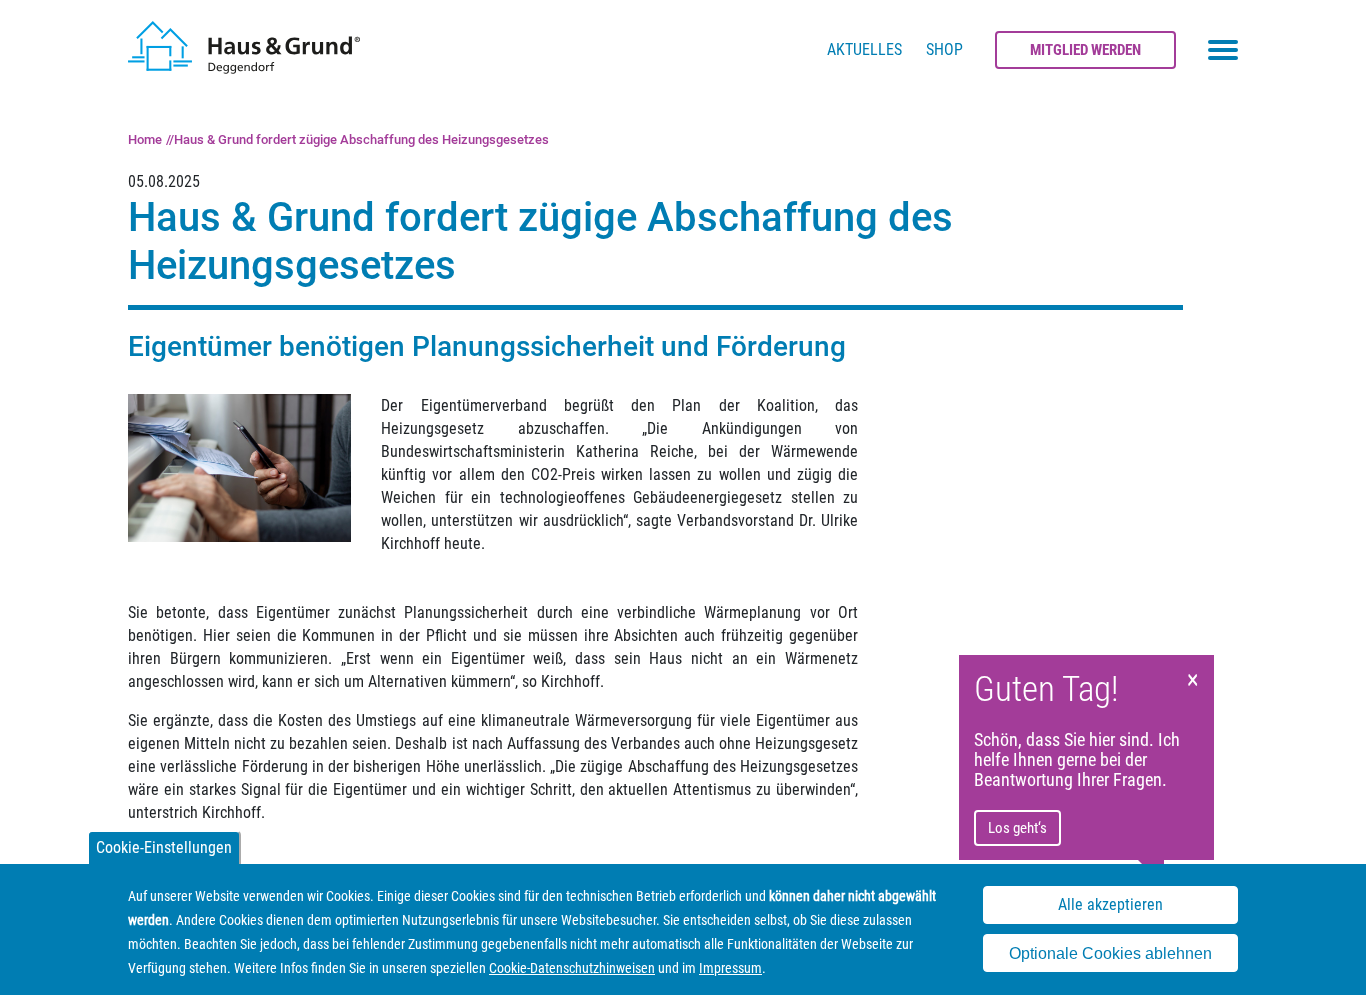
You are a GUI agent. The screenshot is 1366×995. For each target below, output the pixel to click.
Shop (944, 49)
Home (145, 139)
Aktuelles (864, 49)
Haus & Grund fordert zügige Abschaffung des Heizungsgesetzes (361, 139)
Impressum (730, 968)
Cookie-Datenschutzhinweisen (572, 968)
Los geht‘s (1017, 828)
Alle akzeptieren (1110, 905)
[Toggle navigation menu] (1223, 50)
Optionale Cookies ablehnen (1110, 953)
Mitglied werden (1085, 50)
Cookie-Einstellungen (164, 847)
